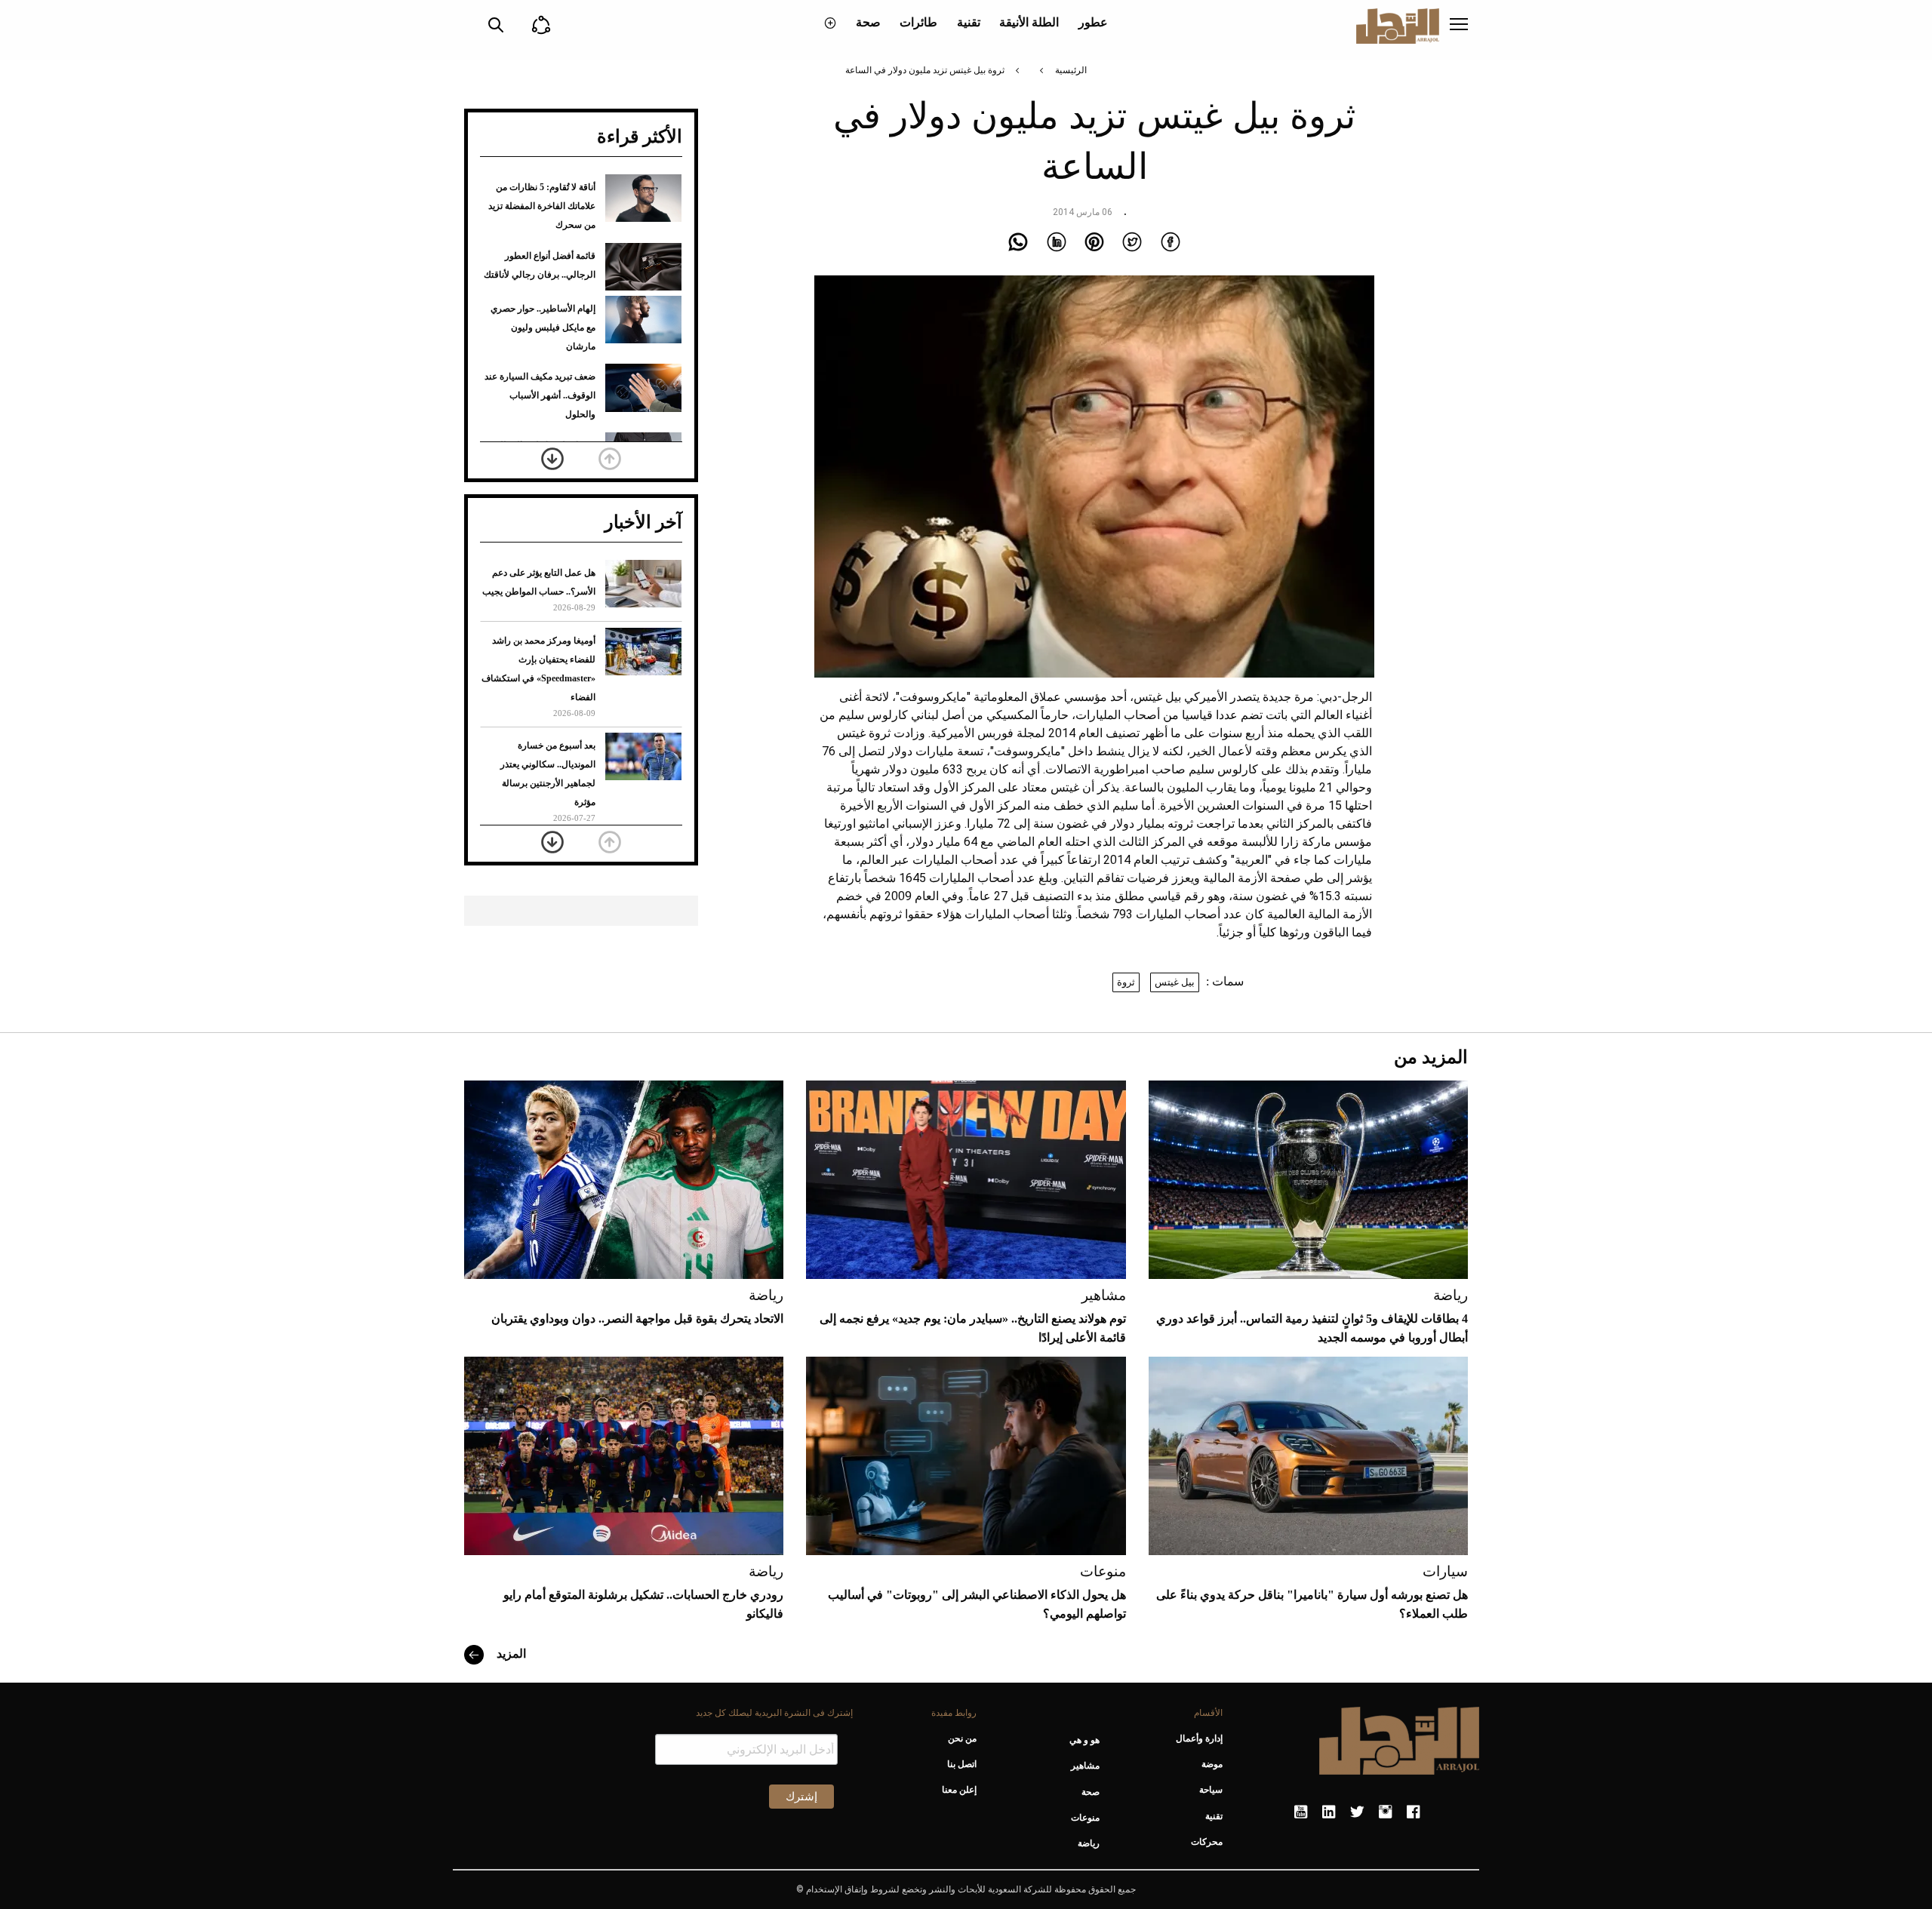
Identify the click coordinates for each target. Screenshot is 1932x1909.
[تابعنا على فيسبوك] (1413, 1812)
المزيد (510, 1654)
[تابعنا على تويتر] (1357, 1812)
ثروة (1126, 982)
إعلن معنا (959, 1790)
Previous (610, 459)
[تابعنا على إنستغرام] (1385, 1812)
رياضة (1451, 1295)
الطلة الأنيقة (1029, 22)
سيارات (1445, 1571)
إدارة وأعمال (1199, 1738)
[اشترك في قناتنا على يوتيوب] (1301, 1812)
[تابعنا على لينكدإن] (1329, 1812)
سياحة (1211, 1790)
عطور (1093, 22)
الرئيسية (1071, 70)
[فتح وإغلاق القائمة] (1459, 26)
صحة (868, 22)
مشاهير (1104, 1295)
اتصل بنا (961, 1764)
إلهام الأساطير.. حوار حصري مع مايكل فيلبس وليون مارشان (543, 327)
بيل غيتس (1175, 982)
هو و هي (1084, 1740)
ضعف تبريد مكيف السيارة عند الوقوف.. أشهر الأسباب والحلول (540, 395)
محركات (1207, 1842)
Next (552, 459)
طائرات (918, 22)
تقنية (969, 22)
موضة (1212, 1764)
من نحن (962, 1738)
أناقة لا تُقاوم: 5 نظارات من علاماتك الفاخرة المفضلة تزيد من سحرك (542, 206)
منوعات (1103, 1571)
